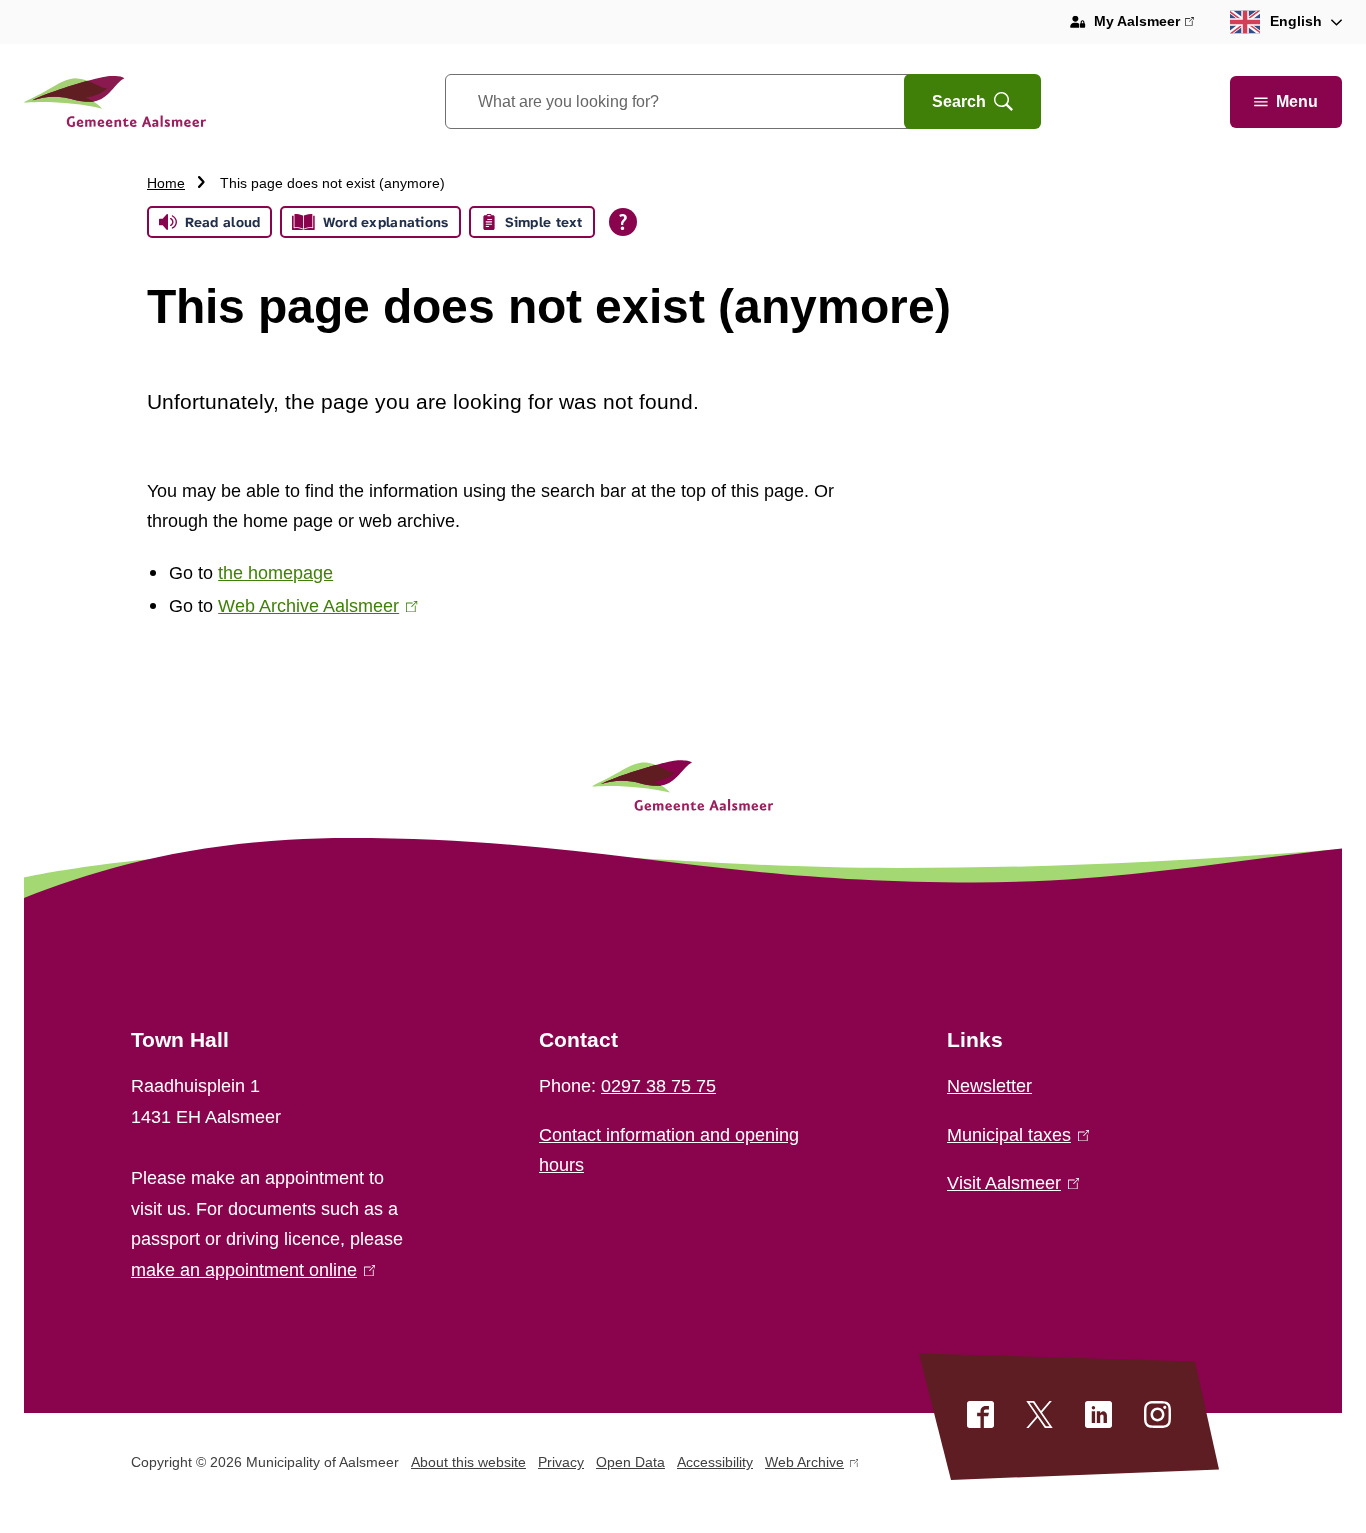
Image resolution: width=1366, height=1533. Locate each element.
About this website (468, 1462)
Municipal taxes (1014, 1135)
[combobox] (699, 101)
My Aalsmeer (1144, 23)
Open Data (630, 1462)
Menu (1297, 101)
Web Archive (804, 1465)
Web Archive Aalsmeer (313, 606)
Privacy (561, 1462)
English (1296, 21)
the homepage (275, 573)
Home (166, 183)
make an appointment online (249, 1270)
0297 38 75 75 (658, 1086)
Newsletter (989, 1086)
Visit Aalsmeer (1009, 1183)
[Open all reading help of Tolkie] (623, 222)
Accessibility (715, 1462)
